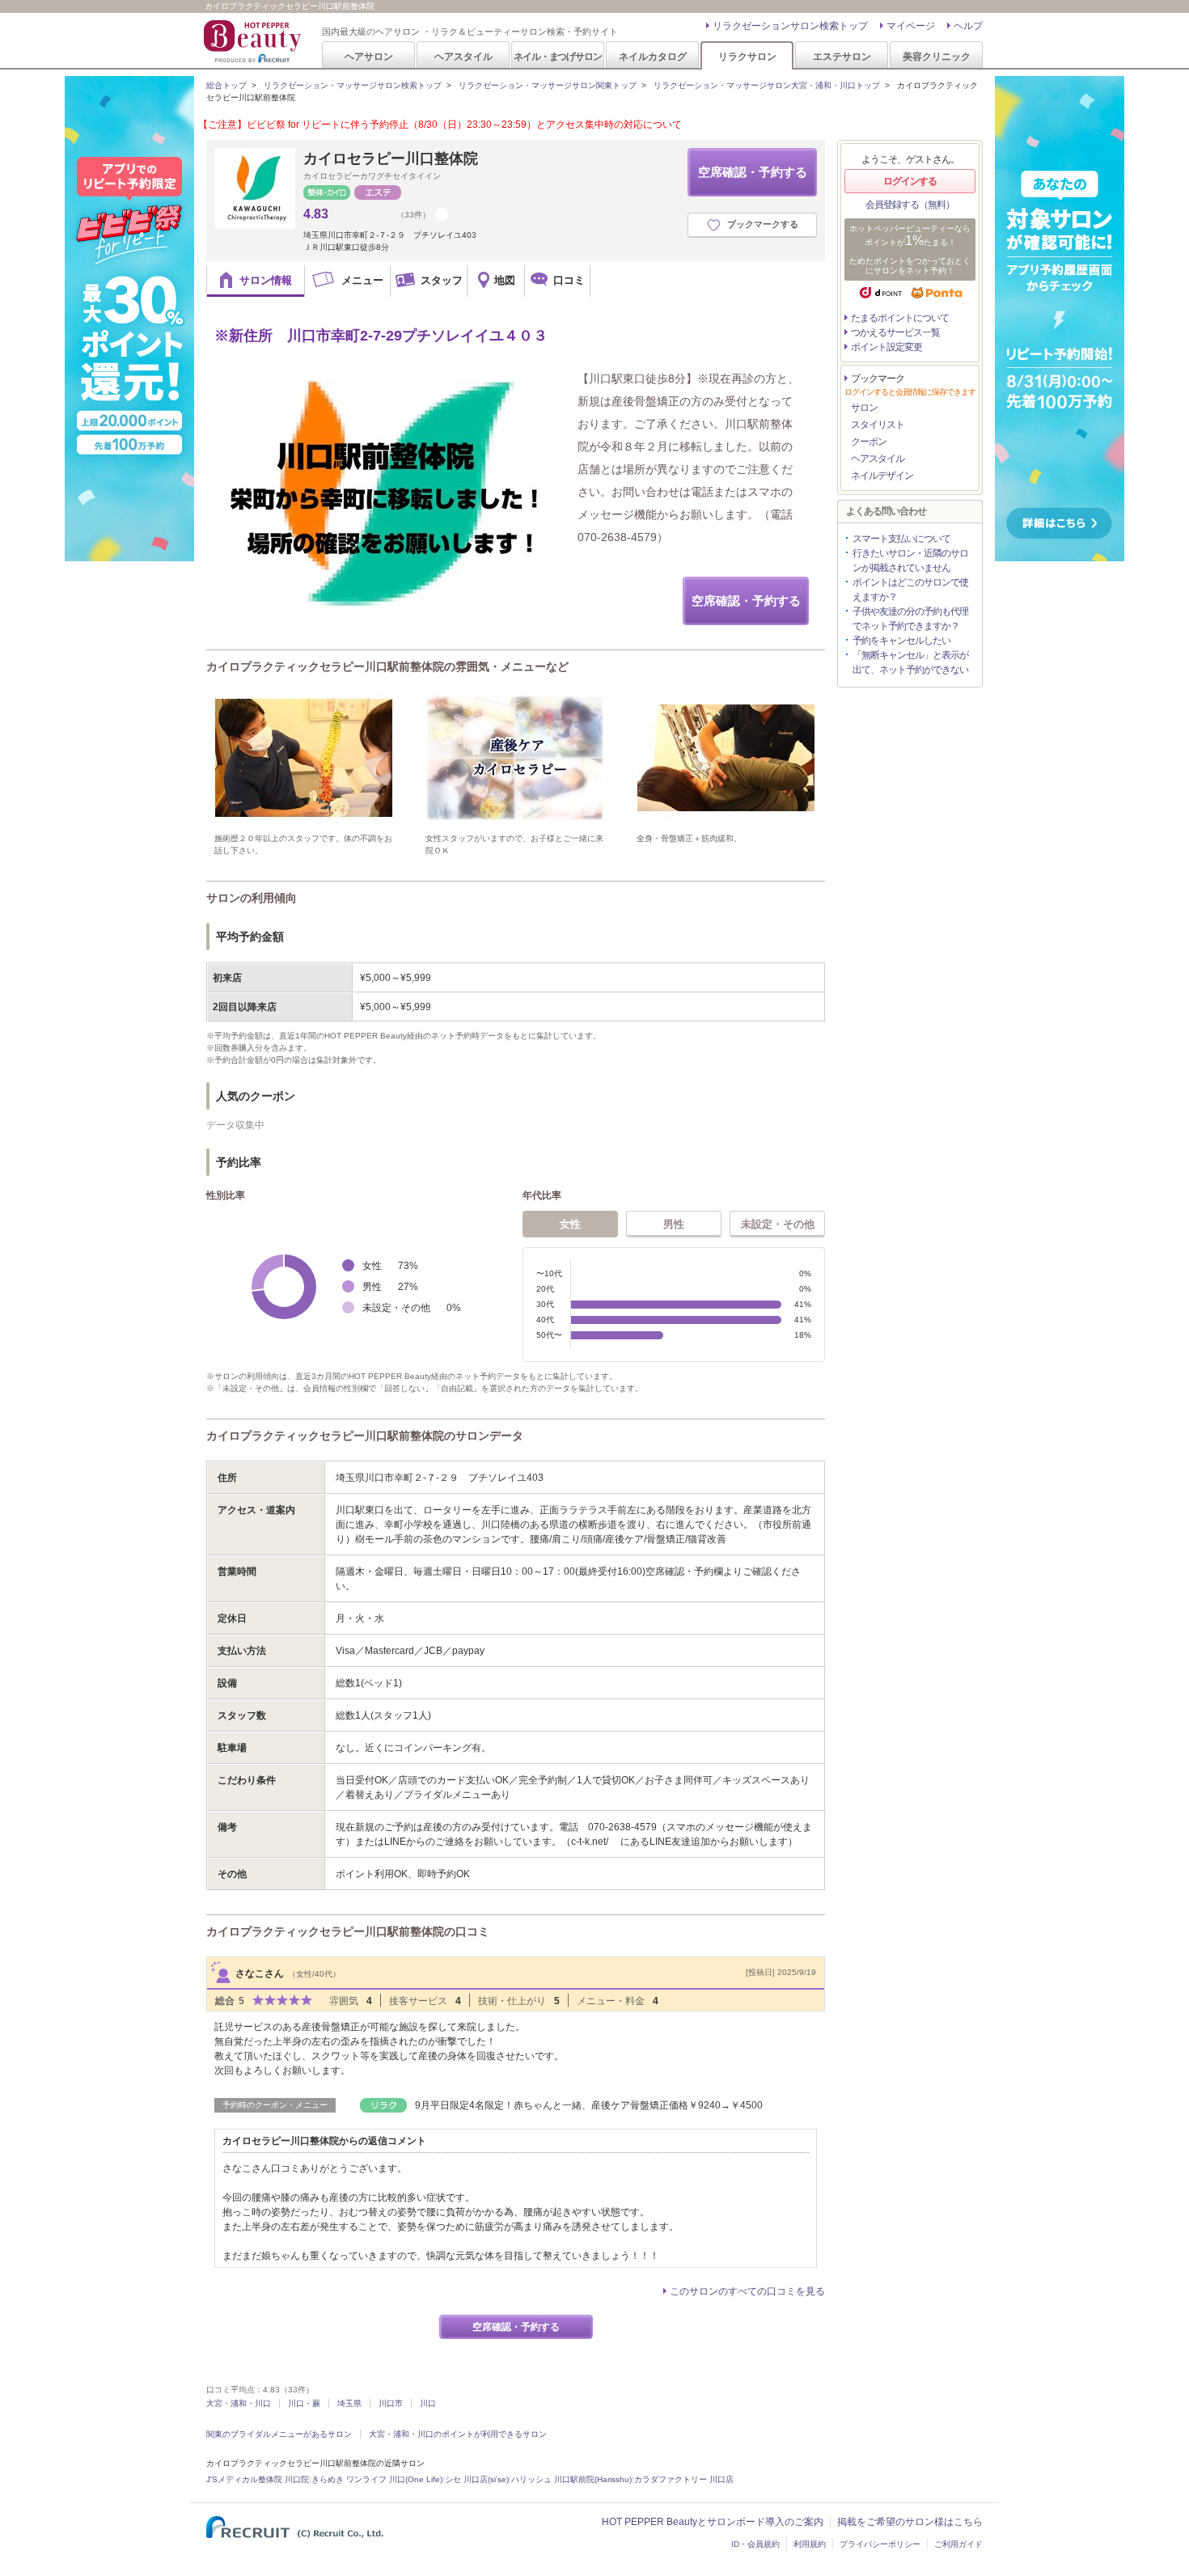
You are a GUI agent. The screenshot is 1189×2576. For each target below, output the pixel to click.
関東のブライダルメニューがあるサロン (279, 2434)
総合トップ (226, 85)
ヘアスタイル (463, 56)
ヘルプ (968, 26)
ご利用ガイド (958, 2544)
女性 (570, 1224)
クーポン (869, 442)
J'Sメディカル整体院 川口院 (258, 2479)
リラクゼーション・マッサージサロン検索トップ (353, 85)
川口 (428, 2403)
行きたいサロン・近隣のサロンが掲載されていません (910, 560)
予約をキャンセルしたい (901, 641)
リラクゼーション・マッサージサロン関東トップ (548, 85)
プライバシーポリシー (880, 2544)
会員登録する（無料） (910, 205)
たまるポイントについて (900, 318)
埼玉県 (349, 2403)
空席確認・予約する (753, 172)
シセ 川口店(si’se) (477, 2479)
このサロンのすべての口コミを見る (747, 2291)
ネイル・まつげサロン (557, 56)
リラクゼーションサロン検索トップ (790, 26)
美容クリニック (937, 56)
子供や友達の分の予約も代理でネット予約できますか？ (910, 619)
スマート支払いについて (901, 539)
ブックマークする (763, 224)
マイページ (911, 26)
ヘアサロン (369, 56)
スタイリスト (878, 425)
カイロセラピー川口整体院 (391, 159)
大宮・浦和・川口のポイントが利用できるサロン (458, 2434)
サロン (864, 408)
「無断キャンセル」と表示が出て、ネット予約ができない (910, 662)
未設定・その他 (778, 1224)
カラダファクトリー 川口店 (684, 2479)
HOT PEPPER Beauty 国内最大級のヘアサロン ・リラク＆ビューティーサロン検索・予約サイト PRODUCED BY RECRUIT (254, 41)
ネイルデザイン (882, 476)
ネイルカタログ (653, 56)
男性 (674, 1224)
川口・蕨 (304, 2403)
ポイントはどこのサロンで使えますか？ (910, 590)
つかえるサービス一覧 (895, 332)
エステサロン (842, 56)
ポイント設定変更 (886, 347)
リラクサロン (747, 56)
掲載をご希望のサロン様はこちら (910, 2522)
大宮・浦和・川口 (239, 2403)
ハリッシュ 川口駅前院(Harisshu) (571, 2479)
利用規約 (810, 2544)
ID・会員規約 (755, 2544)
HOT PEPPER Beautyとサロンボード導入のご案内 (713, 2522)
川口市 (391, 2403)
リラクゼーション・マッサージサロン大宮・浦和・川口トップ (767, 85)
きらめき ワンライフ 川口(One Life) (377, 2479)
